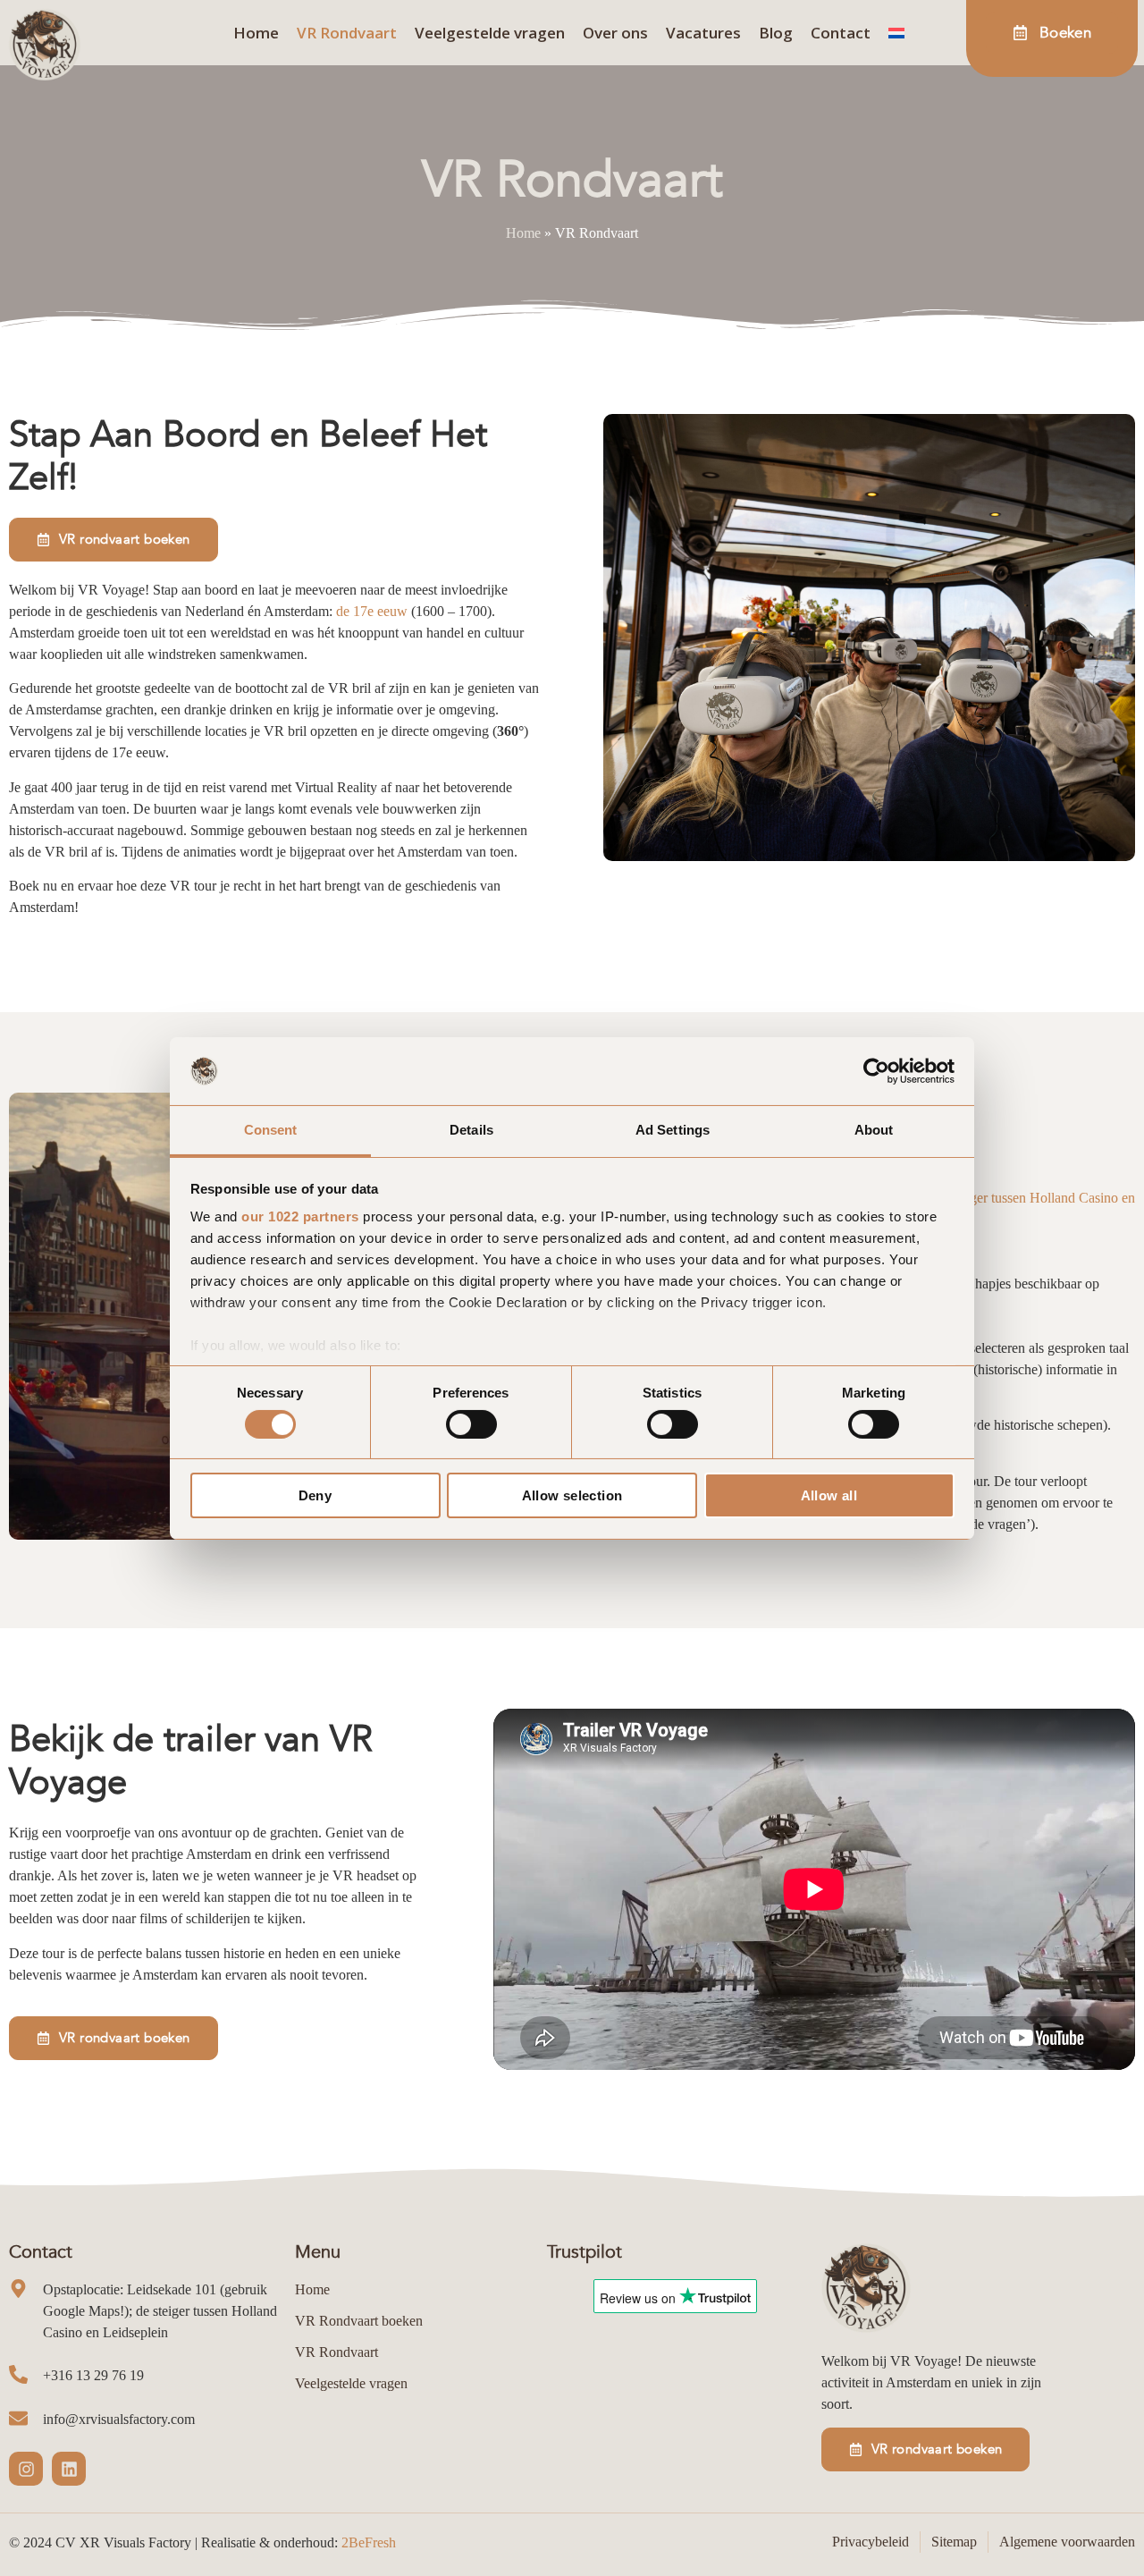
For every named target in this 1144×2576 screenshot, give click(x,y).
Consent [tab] (271, 1130)
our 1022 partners (300, 1216)
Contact (841, 33)
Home (256, 33)
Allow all (829, 1495)
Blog (776, 33)
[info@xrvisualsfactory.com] (18, 2418)
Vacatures (703, 33)
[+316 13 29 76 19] (18, 2374)
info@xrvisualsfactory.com (119, 2419)
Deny (315, 1495)
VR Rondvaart (347, 33)
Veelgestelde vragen (490, 33)
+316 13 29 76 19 (93, 2375)
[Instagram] (26, 2469)
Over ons (615, 33)
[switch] (471, 1424)
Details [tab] (471, 1130)
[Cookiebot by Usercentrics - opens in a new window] (876, 1071)
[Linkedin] (69, 2469)
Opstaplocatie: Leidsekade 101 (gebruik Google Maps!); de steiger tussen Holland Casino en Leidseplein (160, 2311)
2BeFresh (369, 2542)
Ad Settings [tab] (673, 1130)
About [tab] (874, 1130)
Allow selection (572, 1495)
